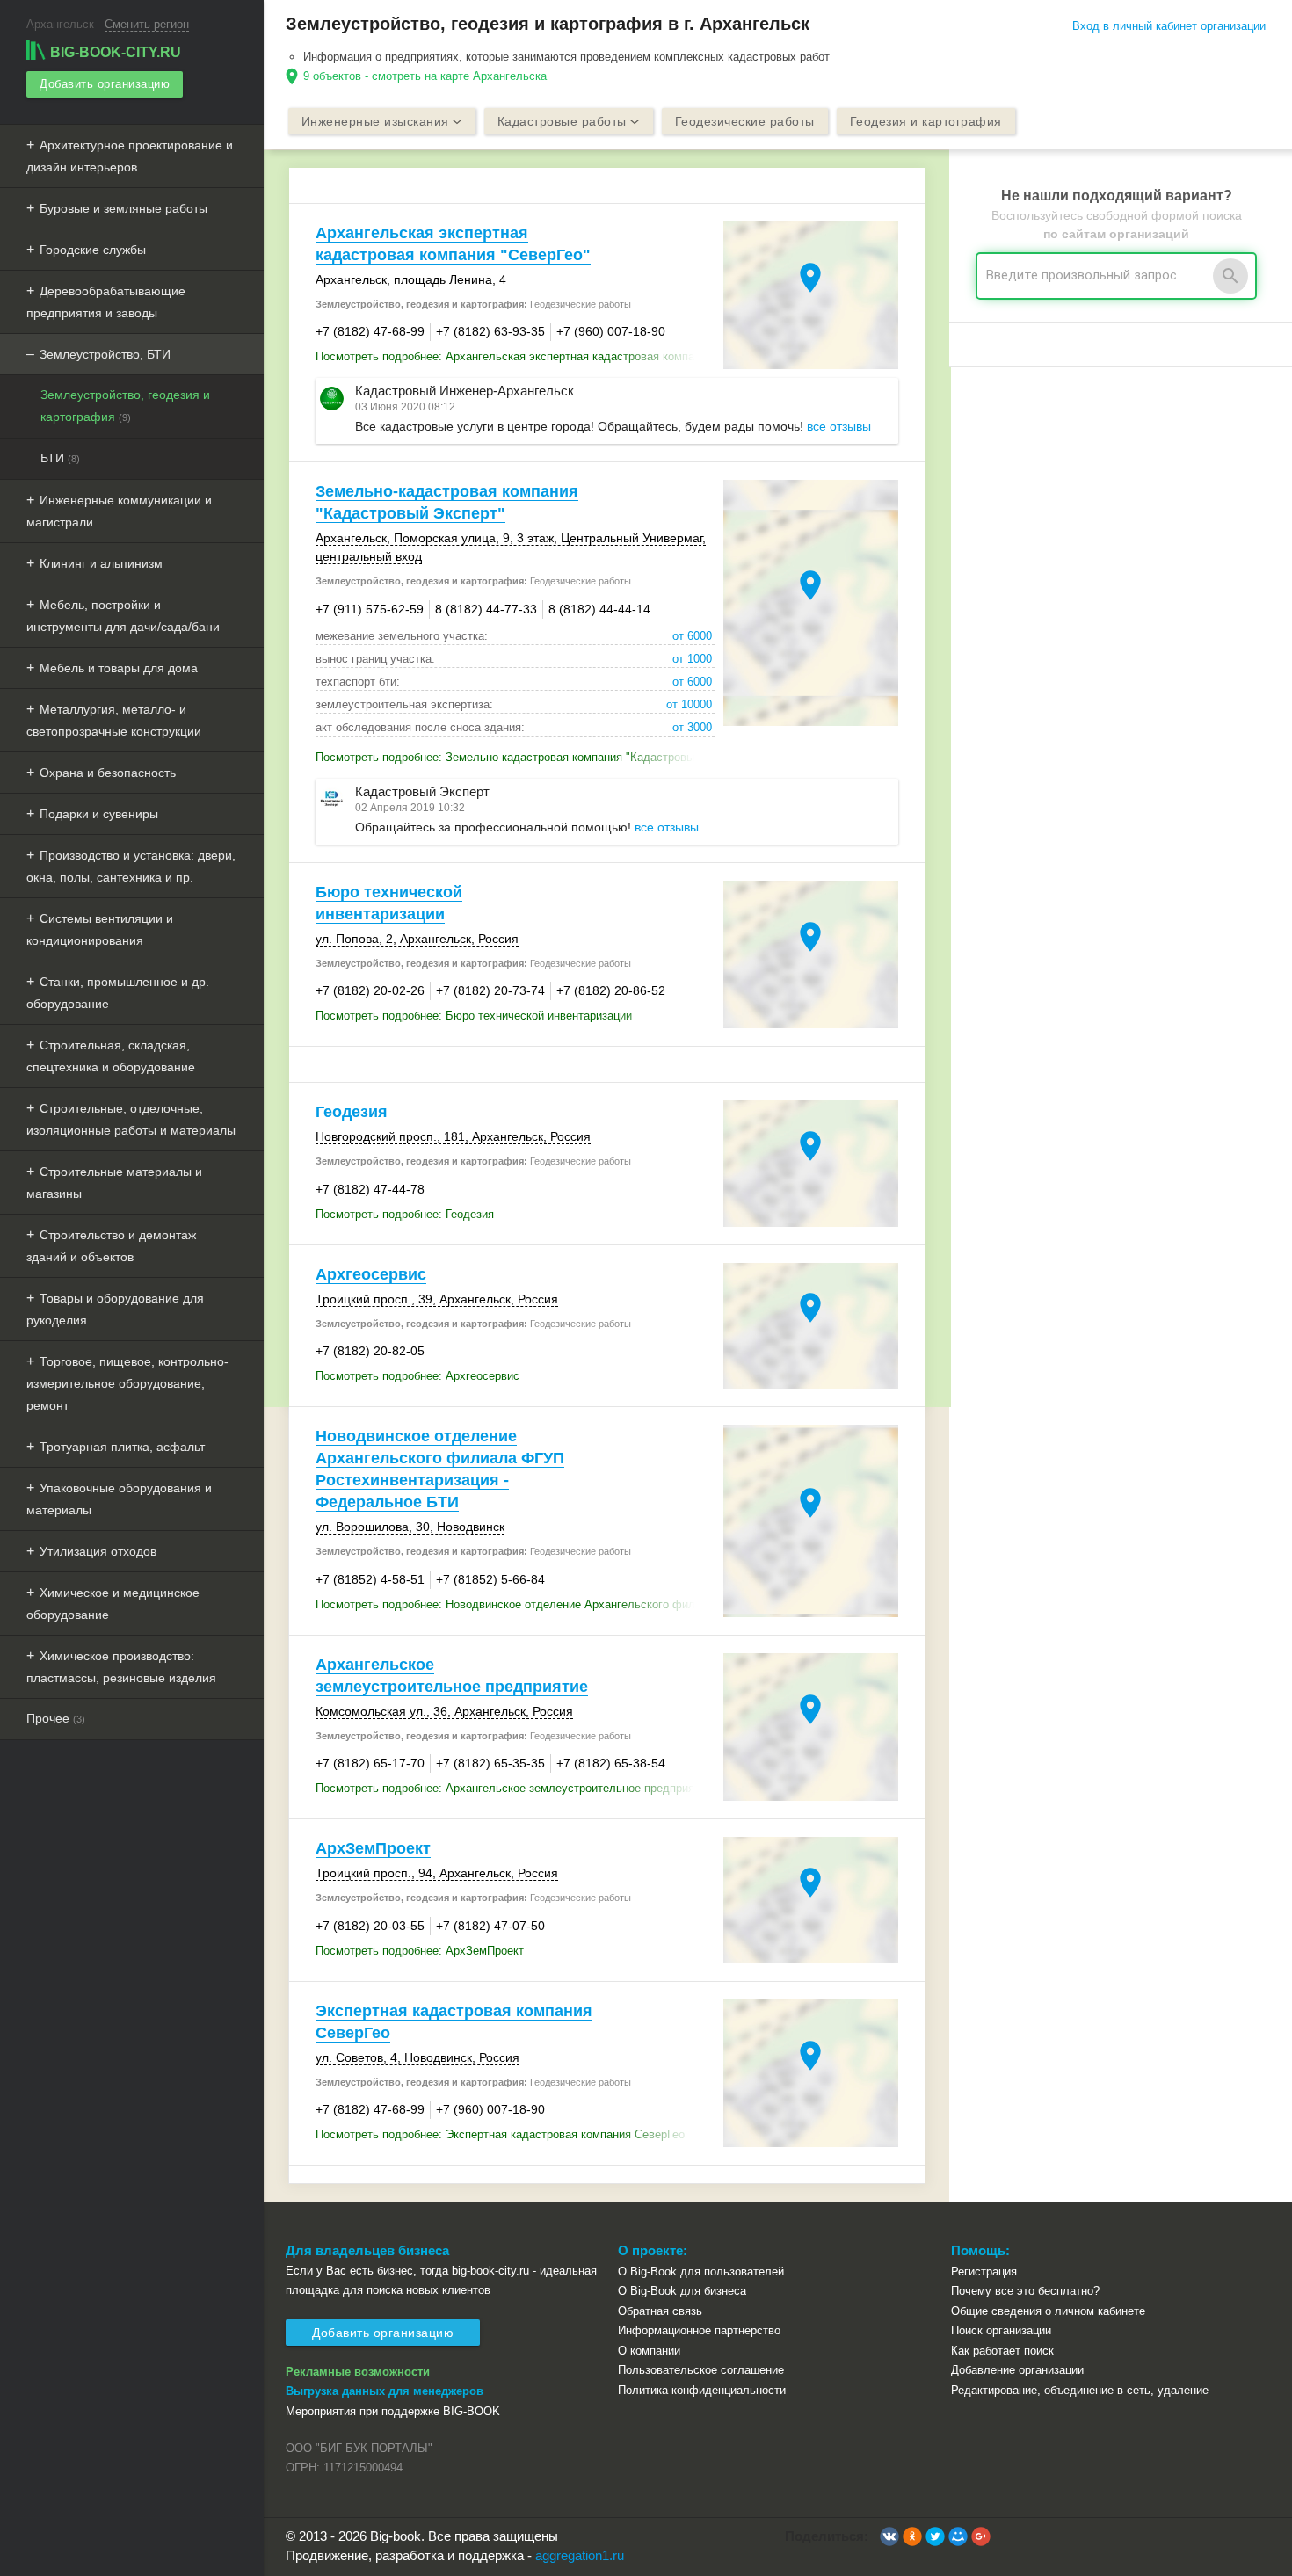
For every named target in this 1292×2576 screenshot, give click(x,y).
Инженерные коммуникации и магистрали (119, 511)
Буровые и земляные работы (123, 208)
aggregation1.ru (580, 2555)
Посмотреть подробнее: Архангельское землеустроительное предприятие (514, 1788)
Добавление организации (1017, 2370)
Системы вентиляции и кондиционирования (100, 929)
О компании (649, 2351)
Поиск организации (1001, 2330)
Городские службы (93, 250)
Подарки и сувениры (99, 814)
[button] (889, 2536)
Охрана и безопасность (108, 773)
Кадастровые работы (562, 121)
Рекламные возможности (358, 2372)
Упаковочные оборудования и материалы (119, 1499)
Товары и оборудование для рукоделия (115, 1309)
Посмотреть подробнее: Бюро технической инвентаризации (474, 1016)
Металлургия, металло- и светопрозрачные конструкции (114, 720)
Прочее (56, 1718)
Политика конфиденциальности (702, 2390)
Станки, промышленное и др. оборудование (118, 993)
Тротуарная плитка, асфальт (122, 1447)
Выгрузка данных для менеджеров (385, 2391)
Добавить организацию (105, 84)
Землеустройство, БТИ (105, 354)
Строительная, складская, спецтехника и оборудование (111, 1056)
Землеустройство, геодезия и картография (125, 406)
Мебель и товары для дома (119, 668)
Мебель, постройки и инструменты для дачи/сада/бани (123, 616)
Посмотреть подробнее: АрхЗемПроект (420, 1951)
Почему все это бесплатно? (1025, 2291)
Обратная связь (660, 2311)
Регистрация (984, 2271)
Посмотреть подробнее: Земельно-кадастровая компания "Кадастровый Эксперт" (515, 757)
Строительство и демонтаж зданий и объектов (111, 1246)
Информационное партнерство (699, 2330)
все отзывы (839, 426)
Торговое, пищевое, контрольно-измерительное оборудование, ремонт (127, 1383)
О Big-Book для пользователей (701, 2271)
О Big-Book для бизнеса (682, 2291)
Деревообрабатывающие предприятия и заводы (106, 302)
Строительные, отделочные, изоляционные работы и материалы (131, 1119)
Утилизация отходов (98, 1551)
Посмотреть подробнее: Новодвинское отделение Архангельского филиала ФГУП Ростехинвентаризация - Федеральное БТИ (515, 1604)
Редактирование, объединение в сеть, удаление (1080, 2390)
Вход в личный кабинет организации (1169, 26)
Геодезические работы (745, 121)
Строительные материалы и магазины (114, 1183)
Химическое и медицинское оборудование (113, 1604)
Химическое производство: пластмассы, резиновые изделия (121, 1667)
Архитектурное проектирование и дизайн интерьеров (130, 156)
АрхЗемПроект (373, 1848)
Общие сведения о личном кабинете (1048, 2311)
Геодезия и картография (926, 121)
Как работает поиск (1002, 2351)
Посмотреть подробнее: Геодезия (405, 1214)
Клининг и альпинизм (101, 563)
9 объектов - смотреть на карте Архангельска (425, 76)
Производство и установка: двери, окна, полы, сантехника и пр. (131, 866)
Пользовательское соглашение (701, 2370)
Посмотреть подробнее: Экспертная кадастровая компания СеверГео (500, 2134)
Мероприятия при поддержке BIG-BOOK (393, 2411)
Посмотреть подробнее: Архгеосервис (417, 1376)
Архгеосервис (371, 1274)
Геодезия (352, 1112)
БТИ (60, 458)
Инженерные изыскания (375, 121)
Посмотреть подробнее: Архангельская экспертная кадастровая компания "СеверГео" (515, 356)
